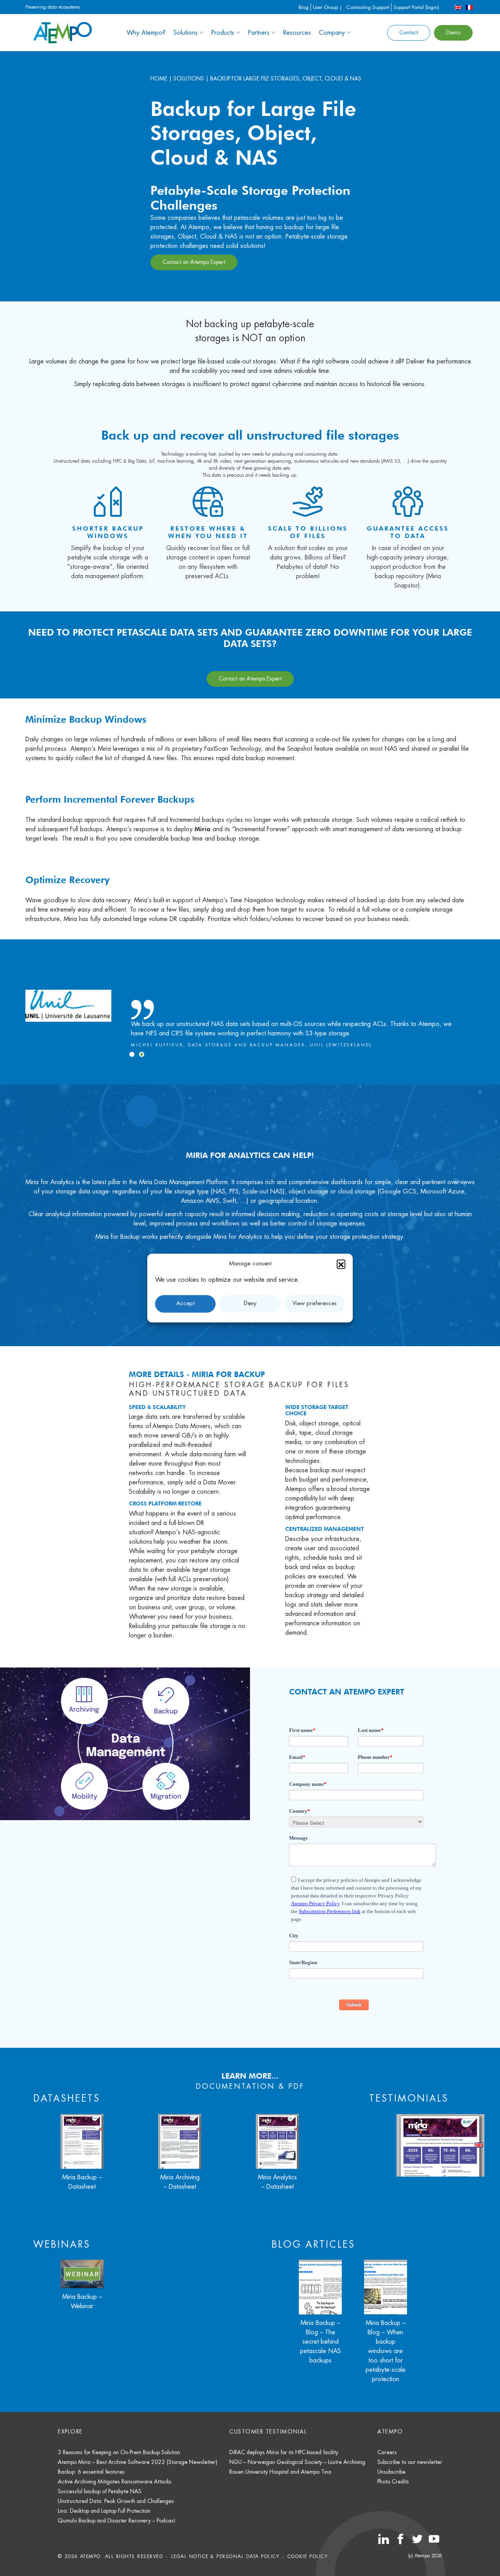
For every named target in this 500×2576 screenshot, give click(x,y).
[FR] (469, 7)
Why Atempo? (146, 33)
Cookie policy (308, 2556)
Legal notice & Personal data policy (225, 2556)
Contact (409, 32)
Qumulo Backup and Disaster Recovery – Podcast (116, 2521)
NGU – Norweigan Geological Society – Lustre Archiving (297, 2462)
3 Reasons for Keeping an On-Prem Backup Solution (119, 2452)
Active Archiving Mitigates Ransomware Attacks (115, 2482)
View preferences (315, 1303)
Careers (387, 2452)
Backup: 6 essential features (91, 2472)
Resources (297, 33)
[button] (341, 1264)
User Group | (328, 7)
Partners (259, 33)
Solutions (186, 33)
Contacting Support (368, 7)
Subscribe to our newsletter (410, 2462)
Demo (453, 32)
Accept (185, 1303)
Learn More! (250, 1250)
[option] (250, 1006)
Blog (304, 7)
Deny (250, 1303)
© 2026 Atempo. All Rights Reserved (110, 2556)
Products (223, 33)
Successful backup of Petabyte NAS (100, 2491)
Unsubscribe (391, 2472)
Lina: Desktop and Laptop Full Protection (104, 2511)
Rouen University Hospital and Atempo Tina (280, 2472)
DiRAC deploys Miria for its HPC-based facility (284, 2452)
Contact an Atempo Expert (194, 262)
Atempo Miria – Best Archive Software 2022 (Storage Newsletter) (137, 2462)
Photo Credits (393, 2482)
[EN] (458, 7)
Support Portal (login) (416, 7)
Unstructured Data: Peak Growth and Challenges (116, 2501)
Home (159, 78)
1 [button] (132, 1054)
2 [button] (142, 1054)
